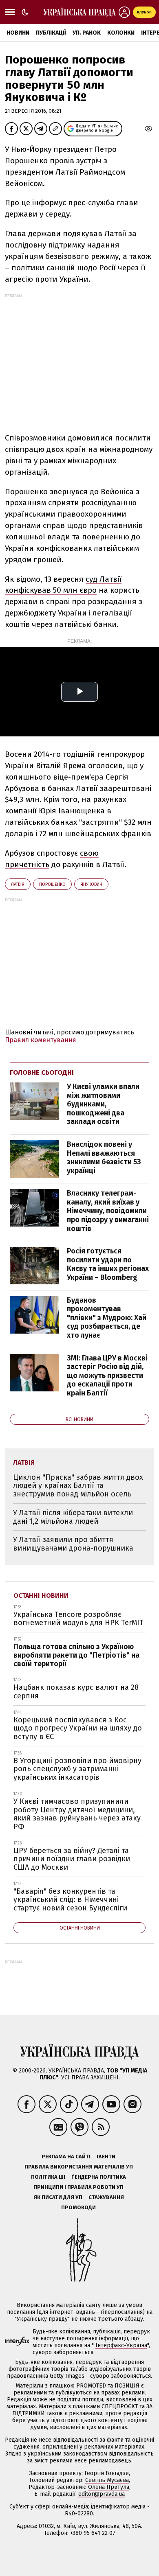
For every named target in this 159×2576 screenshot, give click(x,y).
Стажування (106, 2197)
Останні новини (41, 1596)
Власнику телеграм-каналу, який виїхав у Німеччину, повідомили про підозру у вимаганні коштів (108, 1211)
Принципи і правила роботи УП (78, 2187)
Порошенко (52, 884)
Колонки (121, 33)
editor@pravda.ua (102, 2494)
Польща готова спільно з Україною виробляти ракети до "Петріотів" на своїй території (76, 1655)
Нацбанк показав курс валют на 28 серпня (76, 1692)
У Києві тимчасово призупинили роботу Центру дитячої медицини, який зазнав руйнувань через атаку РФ (77, 1814)
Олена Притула (109, 2487)
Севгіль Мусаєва (107, 2480)
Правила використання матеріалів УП (79, 2167)
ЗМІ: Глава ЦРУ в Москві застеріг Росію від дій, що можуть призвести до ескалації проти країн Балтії (107, 1376)
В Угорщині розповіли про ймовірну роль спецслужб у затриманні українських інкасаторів (77, 1769)
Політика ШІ (48, 2177)
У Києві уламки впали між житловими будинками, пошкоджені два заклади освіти (103, 1104)
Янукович (91, 884)
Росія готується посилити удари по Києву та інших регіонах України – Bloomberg (108, 1264)
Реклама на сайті (66, 2157)
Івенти (106, 2157)
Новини (18, 33)
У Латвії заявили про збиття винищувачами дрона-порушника (73, 1544)
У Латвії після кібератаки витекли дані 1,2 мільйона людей (73, 1517)
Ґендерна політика (99, 2177)
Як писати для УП (58, 2197)
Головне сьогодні (42, 1072)
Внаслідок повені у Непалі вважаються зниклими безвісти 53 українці (104, 1158)
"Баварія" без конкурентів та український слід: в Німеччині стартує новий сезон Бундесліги (70, 1900)
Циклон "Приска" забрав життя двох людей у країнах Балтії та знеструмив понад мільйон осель (78, 1486)
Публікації (51, 33)
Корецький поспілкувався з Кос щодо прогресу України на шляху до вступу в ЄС (78, 1728)
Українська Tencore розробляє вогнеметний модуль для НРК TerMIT (78, 1619)
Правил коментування (41, 1040)
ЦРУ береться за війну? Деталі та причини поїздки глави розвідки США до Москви (72, 1859)
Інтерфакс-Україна (121, 2345)
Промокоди (78, 2207)
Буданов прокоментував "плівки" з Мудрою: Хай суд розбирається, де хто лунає (107, 1318)
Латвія (18, 884)
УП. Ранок (87, 33)
